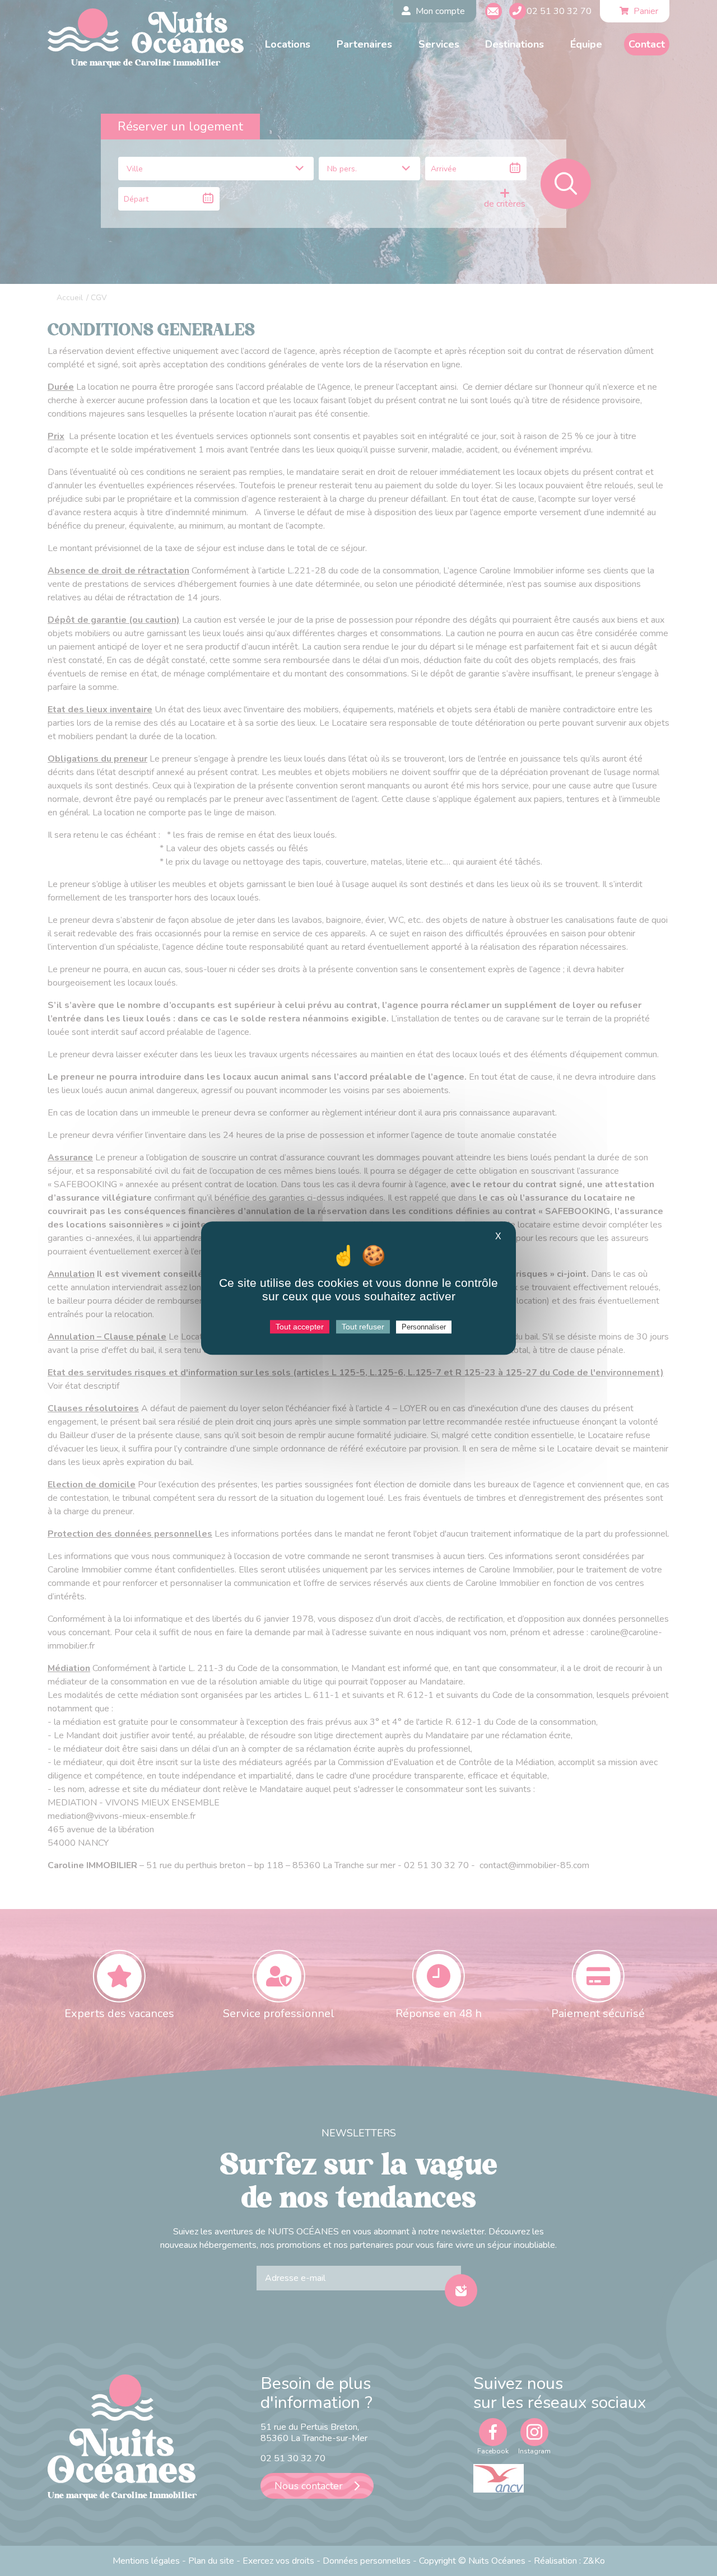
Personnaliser (424, 1327)
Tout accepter (300, 1327)
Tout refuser (363, 1327)
